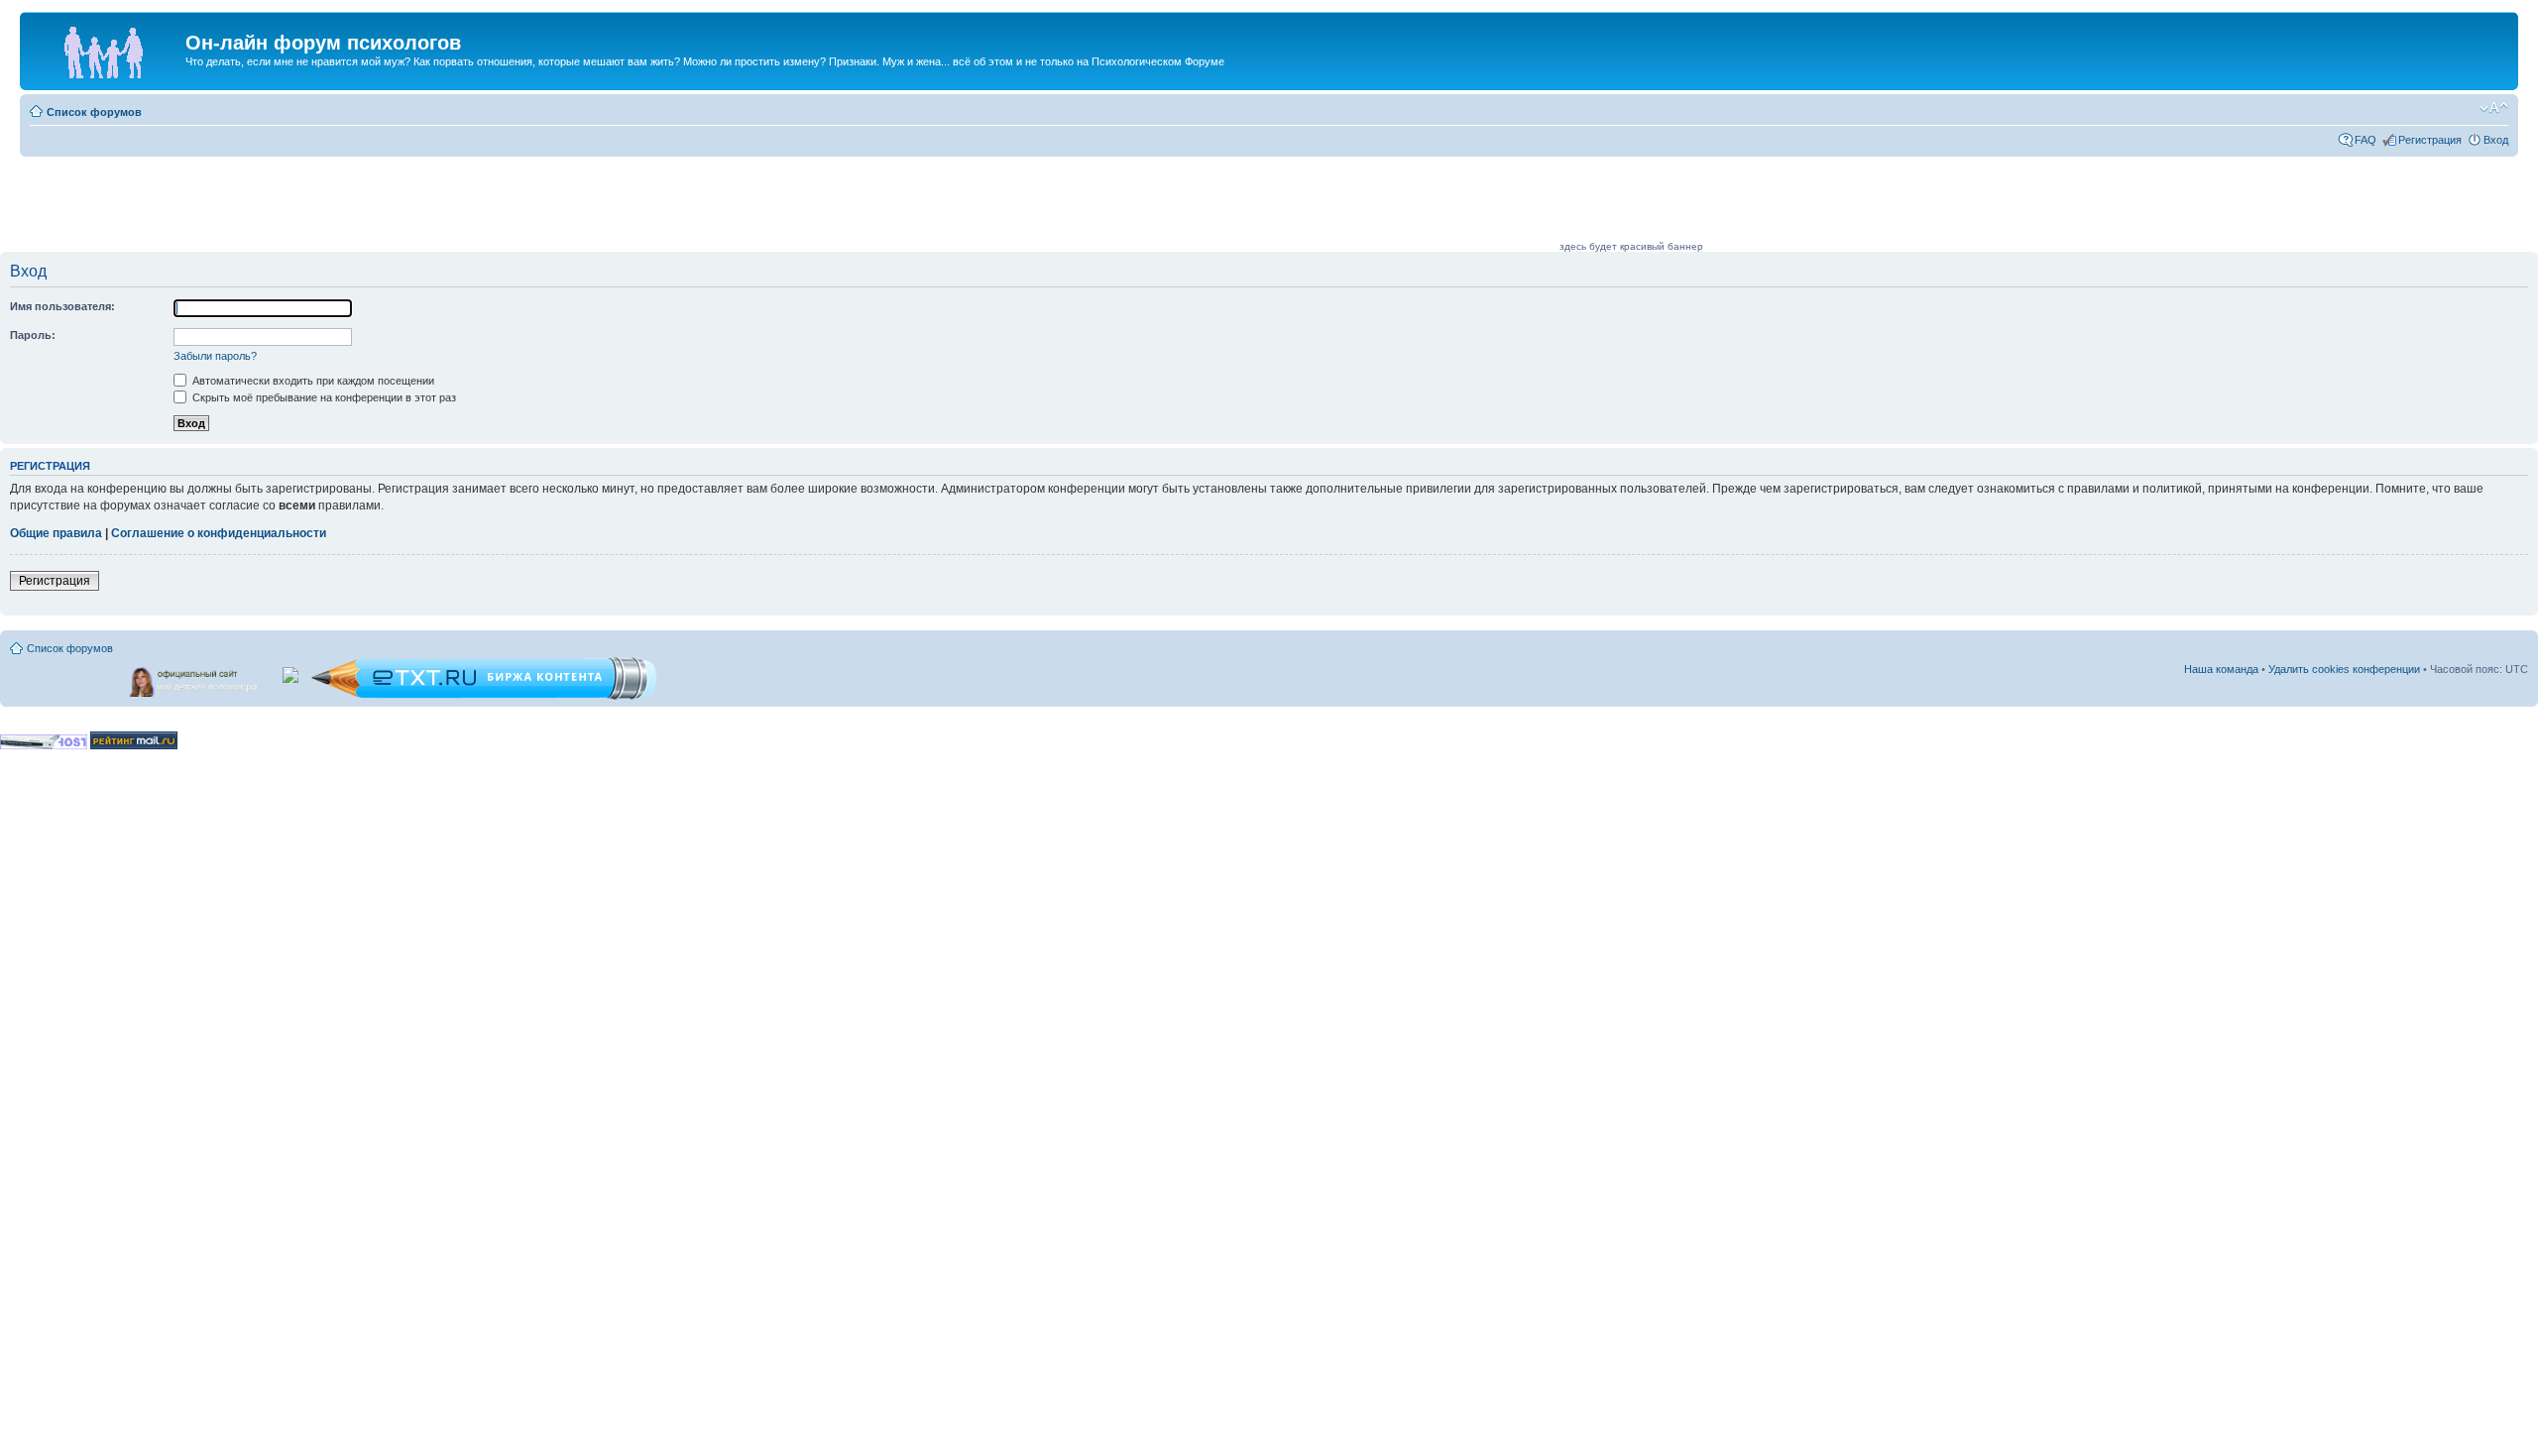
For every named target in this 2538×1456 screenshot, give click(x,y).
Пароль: (33, 335)
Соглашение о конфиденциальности (219, 533)
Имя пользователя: (62, 306)
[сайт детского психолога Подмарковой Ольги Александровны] (195, 678)
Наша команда (2221, 669)
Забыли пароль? (215, 356)
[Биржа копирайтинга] (484, 696)
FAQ (2365, 140)
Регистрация (2430, 140)
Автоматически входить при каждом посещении (312, 381)
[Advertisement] (1196, 205)
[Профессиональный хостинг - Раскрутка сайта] (44, 746)
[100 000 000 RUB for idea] (292, 671)
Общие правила (56, 533)
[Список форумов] (105, 49)
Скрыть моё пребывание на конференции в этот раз (323, 397)
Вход (2496, 140)
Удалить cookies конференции (2344, 669)
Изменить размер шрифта (2494, 108)
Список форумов (94, 112)
